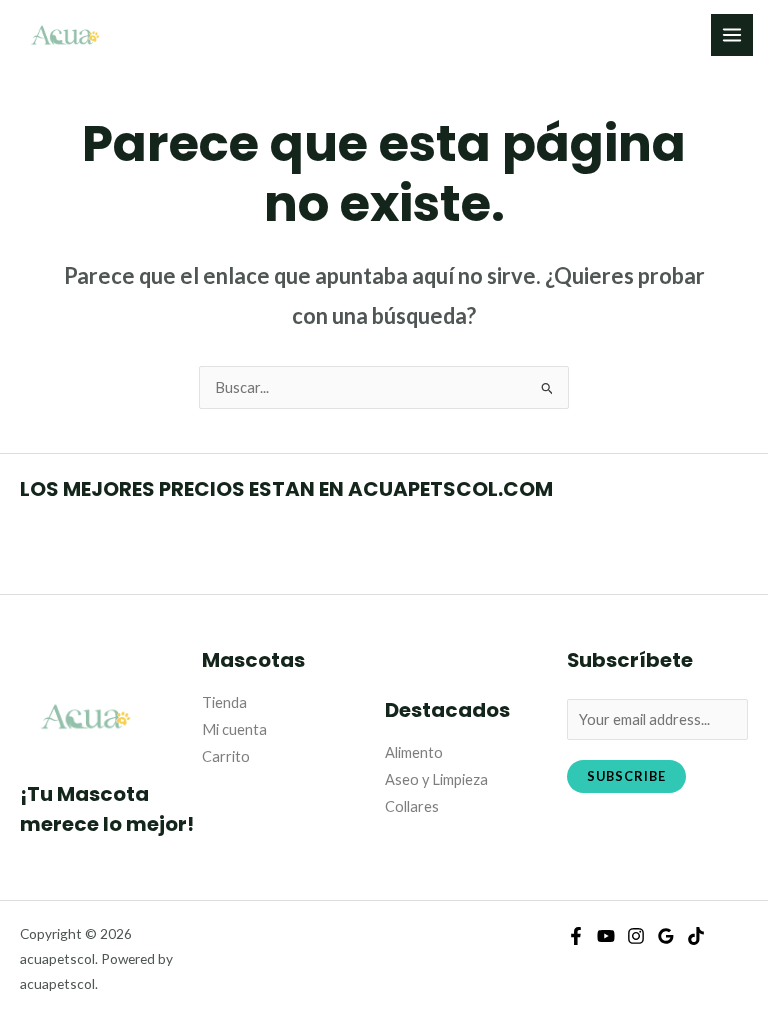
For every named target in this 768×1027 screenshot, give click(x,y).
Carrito (226, 756)
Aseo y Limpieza (436, 779)
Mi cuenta (234, 729)
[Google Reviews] (666, 936)
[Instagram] (636, 936)
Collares (412, 806)
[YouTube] (606, 936)
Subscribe (626, 776)
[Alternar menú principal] (732, 35)
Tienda (224, 702)
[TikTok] (696, 936)
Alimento (414, 752)
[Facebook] (576, 936)
